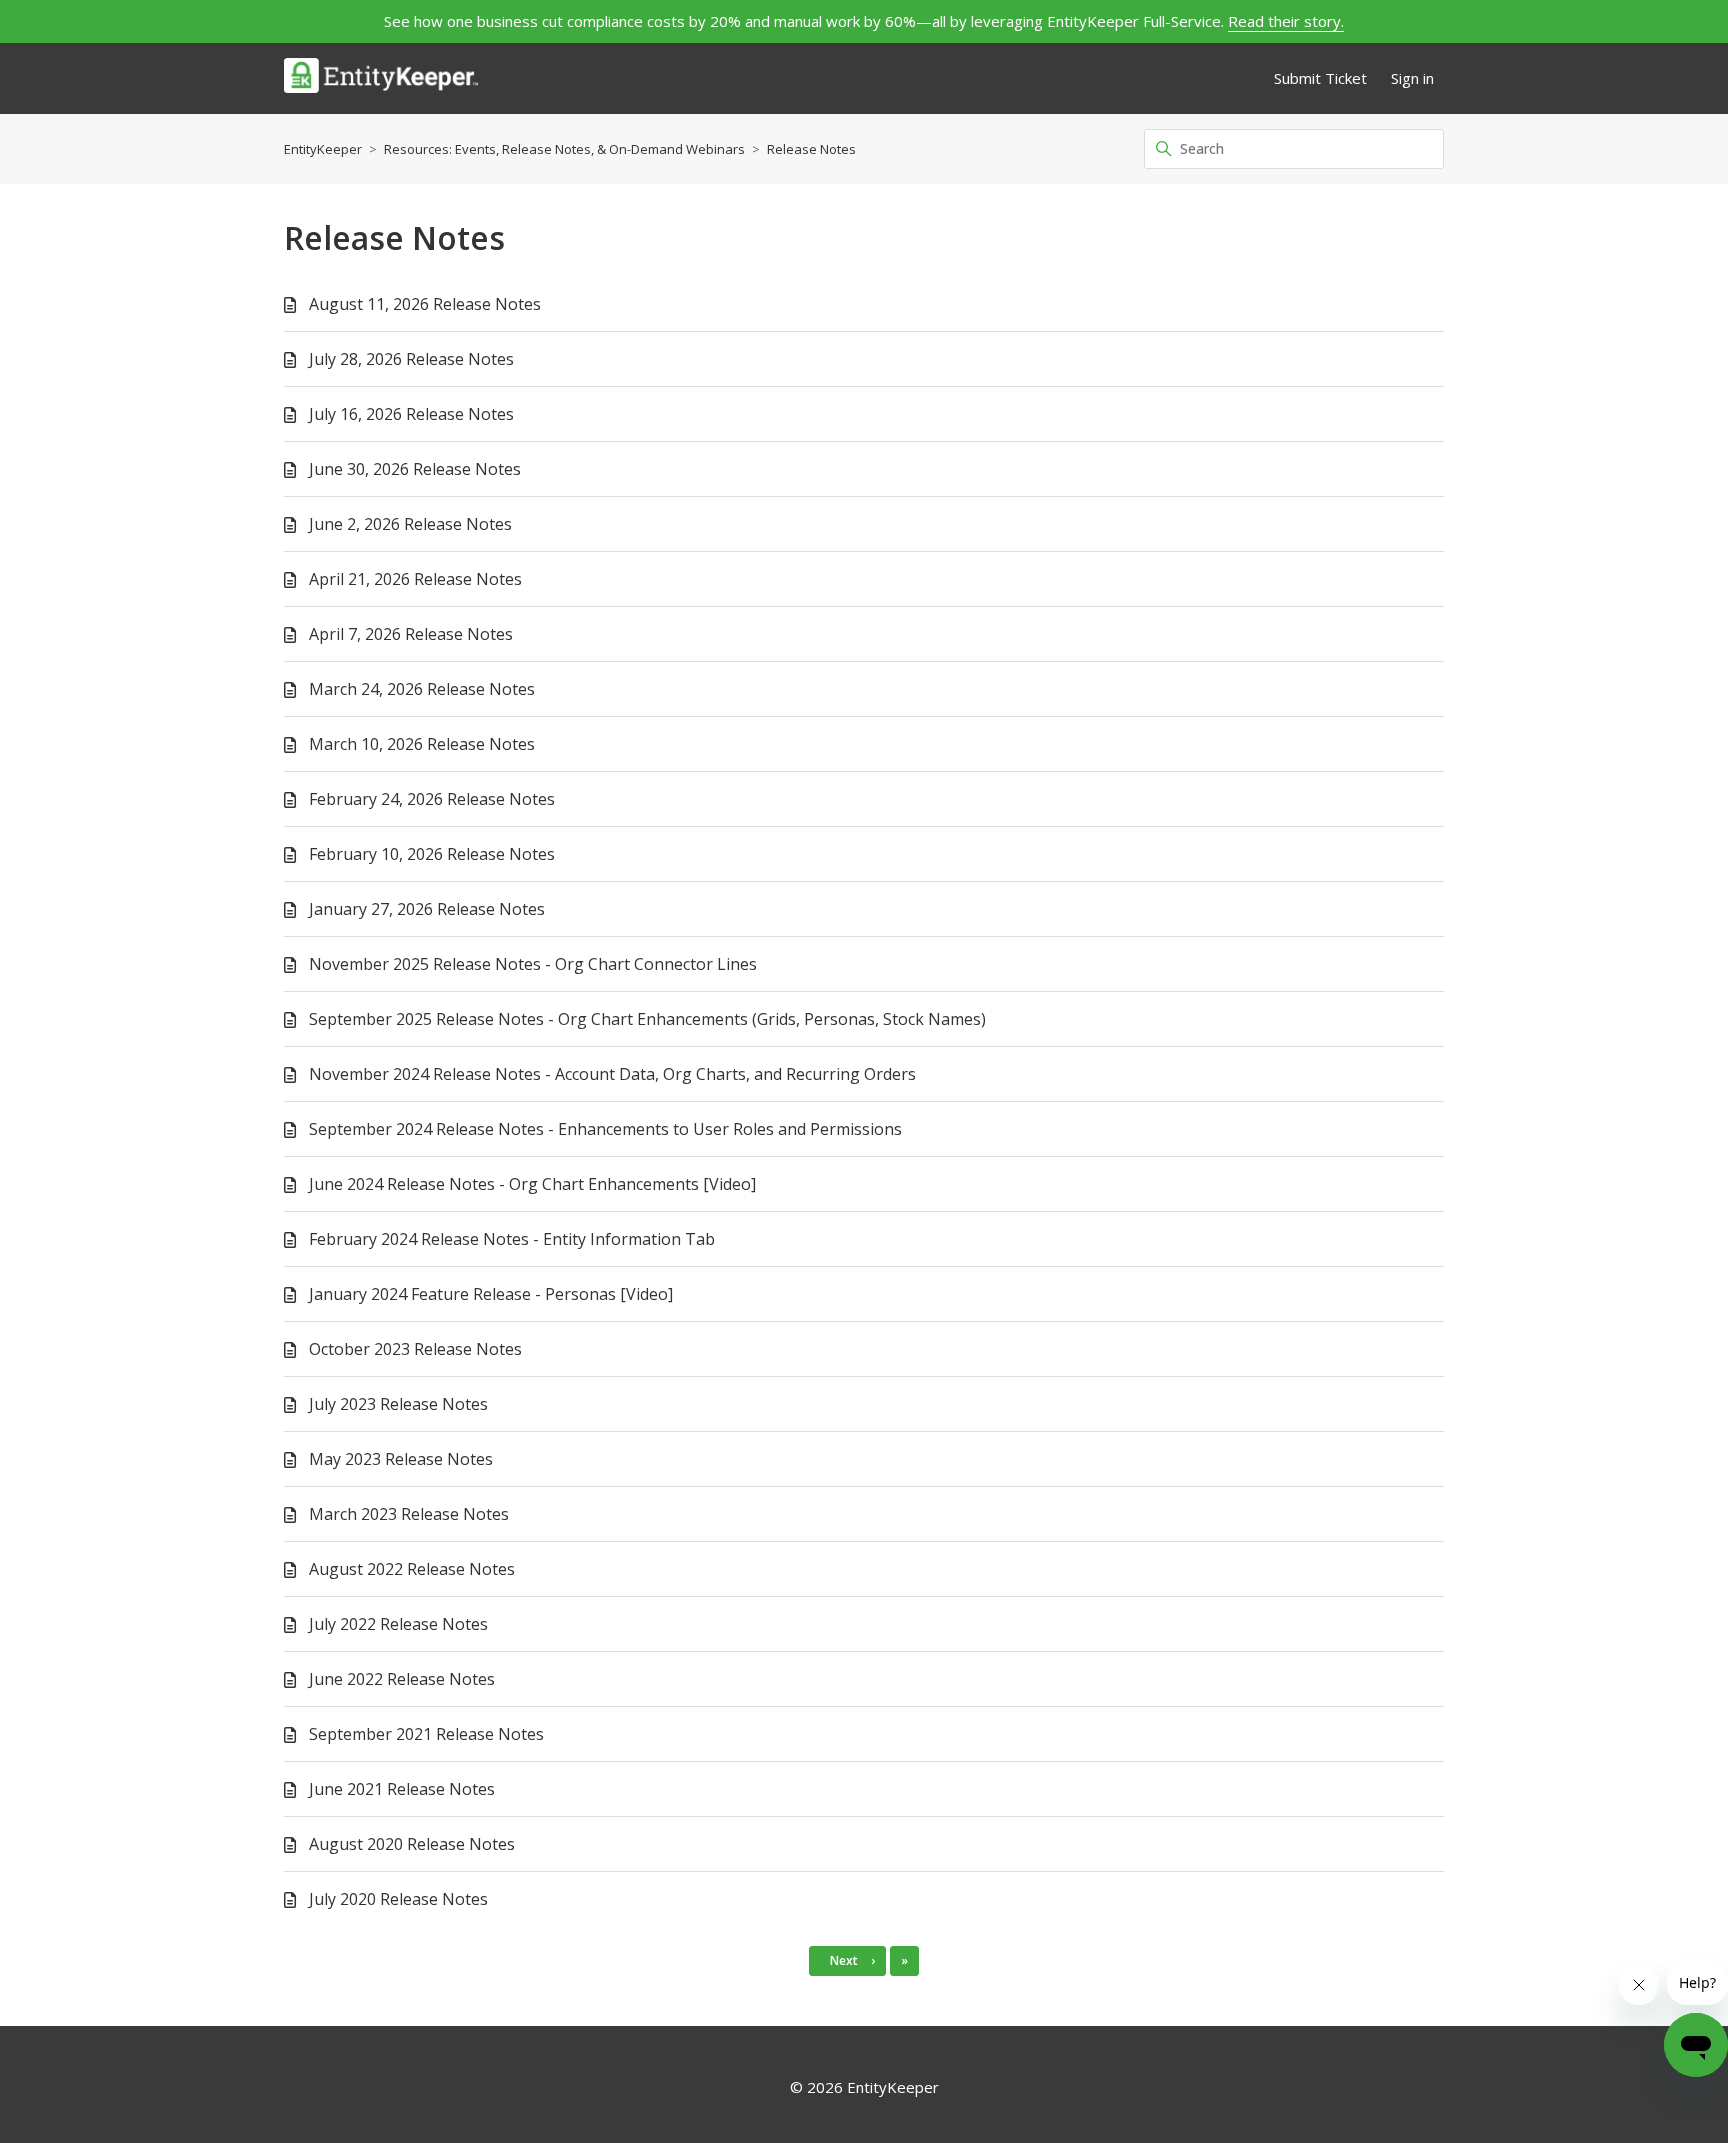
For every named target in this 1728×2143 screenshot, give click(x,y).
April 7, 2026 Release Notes (411, 634)
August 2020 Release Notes (412, 1844)
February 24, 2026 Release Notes (432, 799)
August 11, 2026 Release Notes (425, 304)
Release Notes (811, 149)
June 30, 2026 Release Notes (415, 469)
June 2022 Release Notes (402, 1679)
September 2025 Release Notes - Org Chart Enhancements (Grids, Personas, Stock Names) (647, 1019)
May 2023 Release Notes (401, 1459)
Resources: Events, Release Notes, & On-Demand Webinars (564, 149)
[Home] (381, 78)
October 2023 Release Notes (415, 1349)
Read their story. (1286, 21)
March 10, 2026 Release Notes (422, 744)
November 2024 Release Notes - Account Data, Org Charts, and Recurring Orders (612, 1074)
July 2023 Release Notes (398, 1404)
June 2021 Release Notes (402, 1789)
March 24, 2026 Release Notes (422, 689)
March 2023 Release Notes (409, 1514)
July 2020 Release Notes (398, 1899)
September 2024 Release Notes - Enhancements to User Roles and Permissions (605, 1129)
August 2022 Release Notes (412, 1569)
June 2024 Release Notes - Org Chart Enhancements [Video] (532, 1184)
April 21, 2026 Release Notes (415, 579)
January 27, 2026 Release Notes (427, 909)
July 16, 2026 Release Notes (411, 414)
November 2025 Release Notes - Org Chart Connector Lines (533, 964)
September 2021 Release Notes (426, 1734)
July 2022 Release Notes (398, 1624)
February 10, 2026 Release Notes (432, 854)
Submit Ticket (1320, 78)
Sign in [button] (1412, 78)
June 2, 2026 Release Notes (410, 524)
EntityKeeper (323, 149)
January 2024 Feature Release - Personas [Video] (491, 1294)
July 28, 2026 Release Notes (411, 359)
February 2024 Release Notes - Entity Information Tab (512, 1239)
